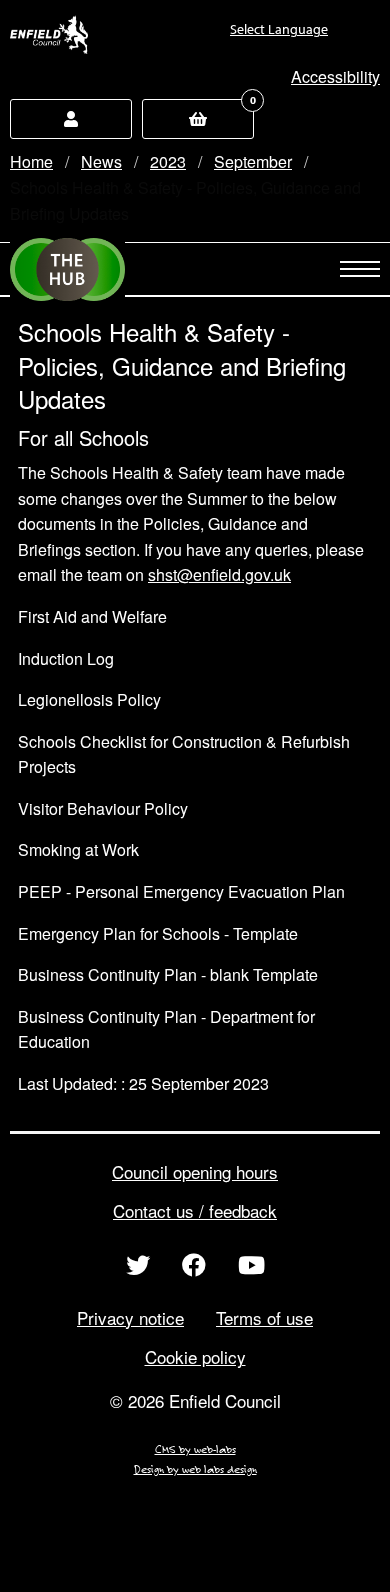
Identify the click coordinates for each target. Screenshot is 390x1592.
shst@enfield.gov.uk (219, 574)
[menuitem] (244, 37)
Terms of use (264, 1317)
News (101, 161)
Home (31, 161)
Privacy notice (130, 1317)
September (253, 161)
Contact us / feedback (195, 1210)
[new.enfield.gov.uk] (49, 34)
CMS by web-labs (195, 1449)
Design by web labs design (195, 1469)
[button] (335, 76)
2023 (168, 161)
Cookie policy (195, 1356)
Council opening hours (195, 1171)
